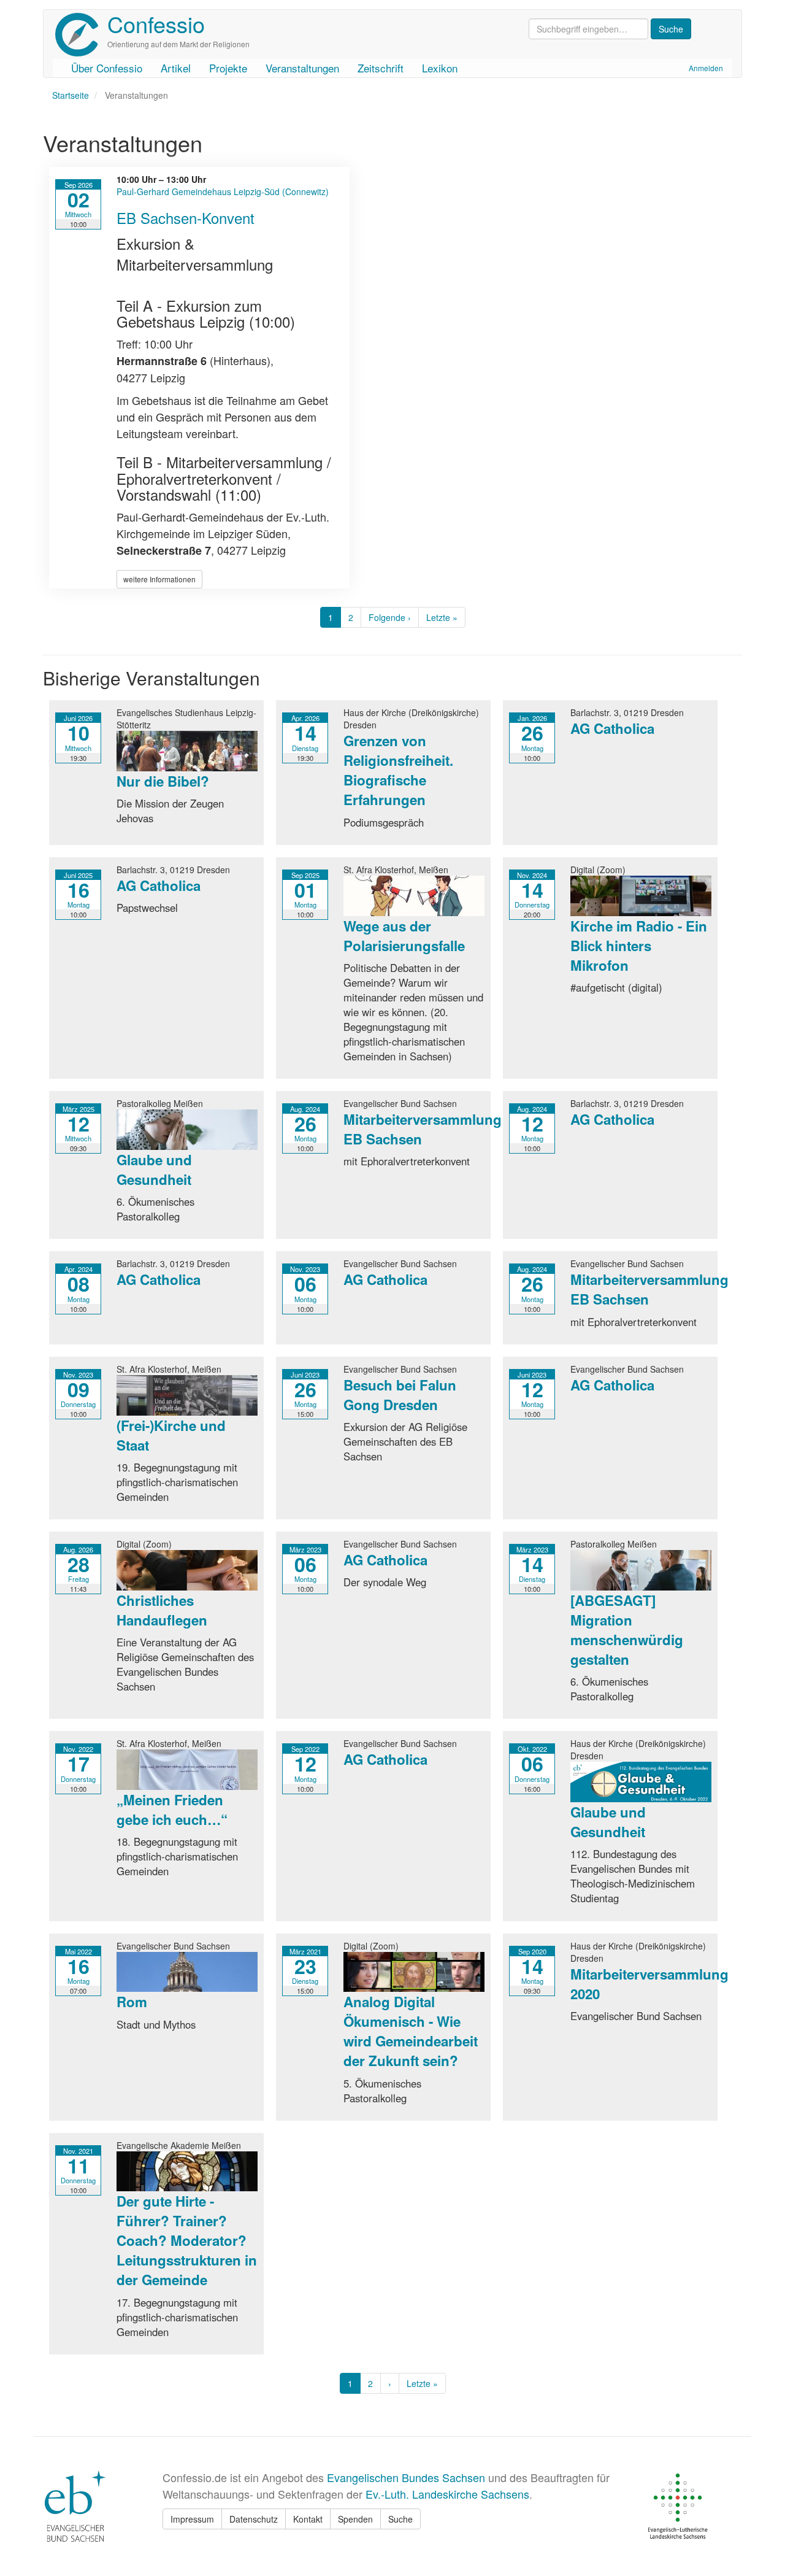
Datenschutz (254, 2519)
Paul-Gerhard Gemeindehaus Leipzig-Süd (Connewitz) (223, 191)
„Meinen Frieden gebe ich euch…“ (172, 1810)
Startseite (71, 95)
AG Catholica (612, 728)
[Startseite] (81, 35)
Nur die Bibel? (163, 781)
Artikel (176, 68)
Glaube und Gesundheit (154, 1170)
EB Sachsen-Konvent (186, 218)
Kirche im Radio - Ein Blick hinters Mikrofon (639, 946)
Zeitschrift (381, 68)
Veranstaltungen (302, 68)
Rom (132, 2002)
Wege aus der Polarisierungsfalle (404, 936)
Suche (400, 2519)
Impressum (192, 2519)
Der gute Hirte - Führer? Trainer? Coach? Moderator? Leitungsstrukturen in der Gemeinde (187, 2240)
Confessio (156, 24)
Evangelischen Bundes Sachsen (406, 2477)
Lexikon (440, 68)
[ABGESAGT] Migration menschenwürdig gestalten (627, 1630)
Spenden (355, 2519)
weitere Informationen (159, 579)
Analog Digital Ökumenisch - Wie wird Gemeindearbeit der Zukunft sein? (411, 2031)
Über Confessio (107, 68)
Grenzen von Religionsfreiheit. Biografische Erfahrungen (398, 770)
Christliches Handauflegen (162, 1610)
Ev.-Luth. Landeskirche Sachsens (447, 2494)
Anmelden (706, 68)
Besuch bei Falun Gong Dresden (400, 1395)
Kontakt (308, 2519)
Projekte (228, 68)
